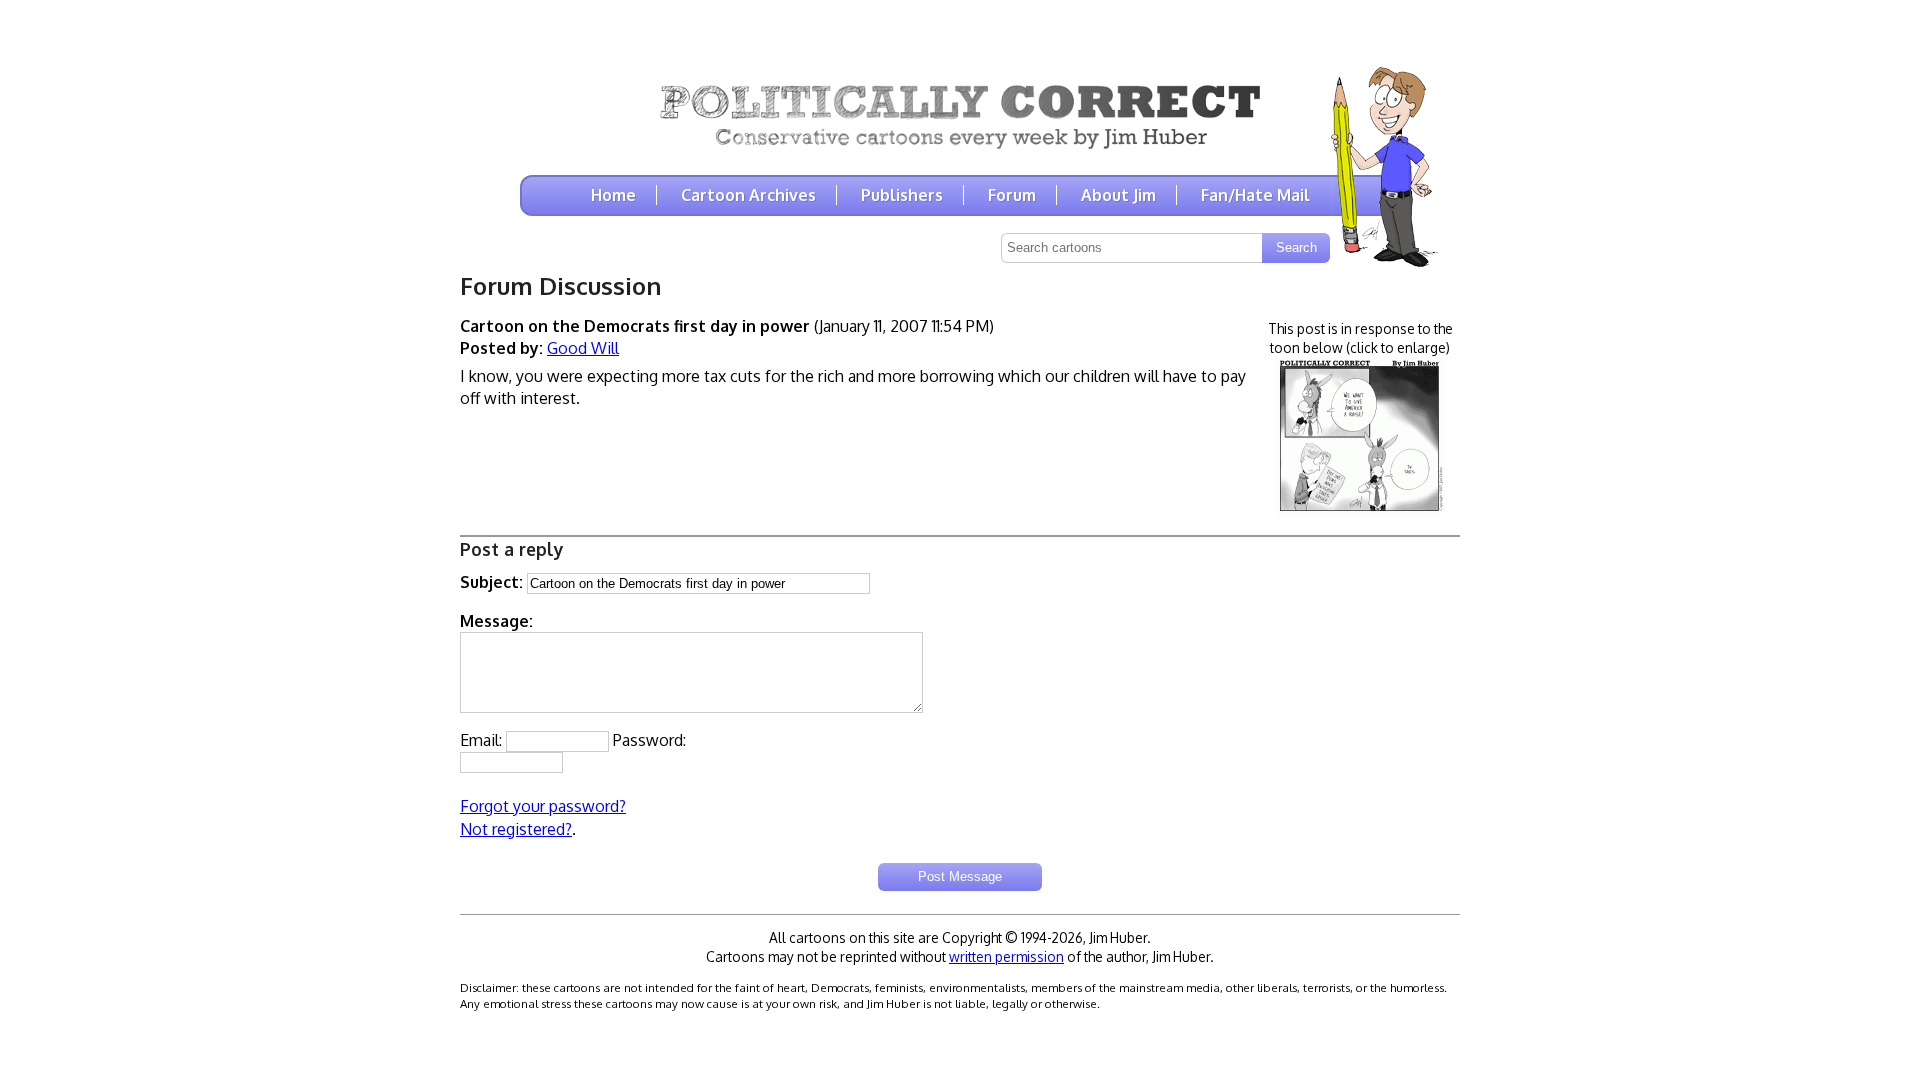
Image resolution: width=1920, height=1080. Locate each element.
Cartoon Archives (748, 195)
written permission (1006, 956)
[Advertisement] (960, 30)
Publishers (902, 195)
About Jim (1118, 195)
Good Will (583, 348)
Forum (1012, 195)
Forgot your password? (543, 806)
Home (613, 195)
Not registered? (516, 829)
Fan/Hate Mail (1255, 195)
